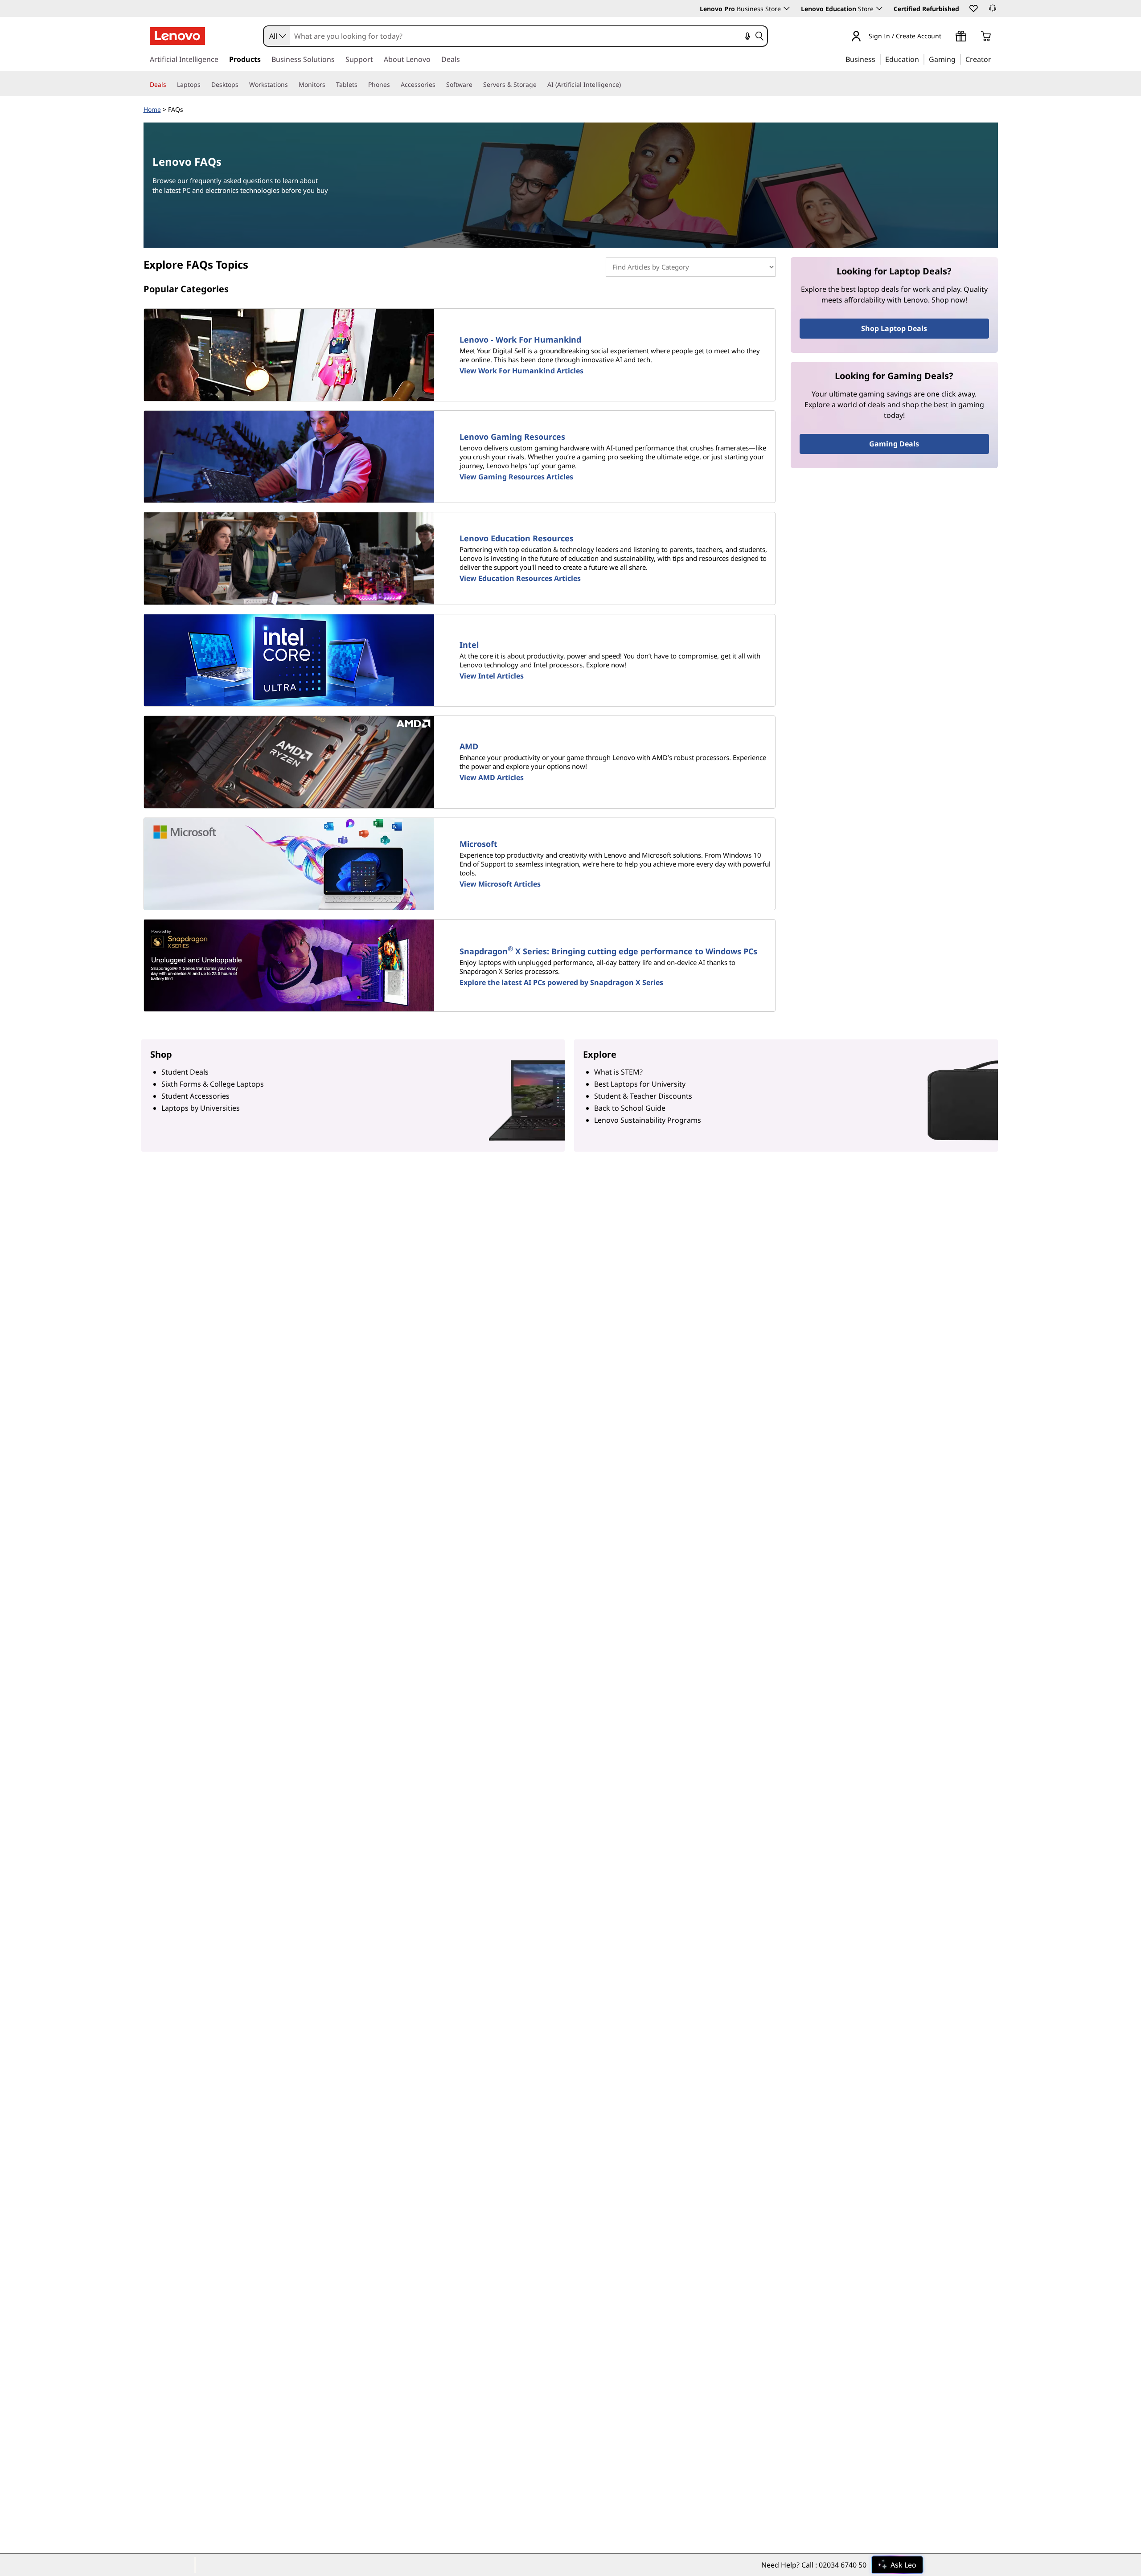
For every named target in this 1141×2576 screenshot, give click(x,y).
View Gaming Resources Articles (516, 477)
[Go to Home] (177, 36)
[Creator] (994, 59)
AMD (469, 746)
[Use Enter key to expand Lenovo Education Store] (879, 8)
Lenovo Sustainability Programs (648, 1120)
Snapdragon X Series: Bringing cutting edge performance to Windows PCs (608, 951)
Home (152, 109)
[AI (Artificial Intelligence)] (624, 85)
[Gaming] (958, 59)
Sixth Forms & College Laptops (213, 1084)
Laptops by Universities (201, 1108)
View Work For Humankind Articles (521, 371)
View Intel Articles (492, 676)
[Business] (878, 59)
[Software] (476, 85)
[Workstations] (291, 85)
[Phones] (394, 85)
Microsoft (478, 844)
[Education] (922, 59)
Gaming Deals (894, 444)
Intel (469, 645)
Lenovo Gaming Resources (512, 437)
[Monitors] (329, 85)
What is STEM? (618, 1072)
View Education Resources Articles (520, 578)
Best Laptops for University (640, 1084)
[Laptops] (204, 85)
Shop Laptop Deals (894, 328)
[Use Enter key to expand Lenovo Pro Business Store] (787, 8)
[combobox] (277, 36)
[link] (993, 11)
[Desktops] (242, 85)
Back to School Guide (630, 1108)
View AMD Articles (492, 777)
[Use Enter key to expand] (947, 37)
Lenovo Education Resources (517, 538)
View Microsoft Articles (500, 884)
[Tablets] (361, 85)
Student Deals (185, 1072)
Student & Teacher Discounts (643, 1096)
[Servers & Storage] (540, 85)
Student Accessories (195, 1096)
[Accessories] (439, 85)
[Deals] (170, 85)
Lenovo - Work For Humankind (520, 339)
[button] (973, 8)
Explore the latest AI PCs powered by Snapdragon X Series (561, 982)
